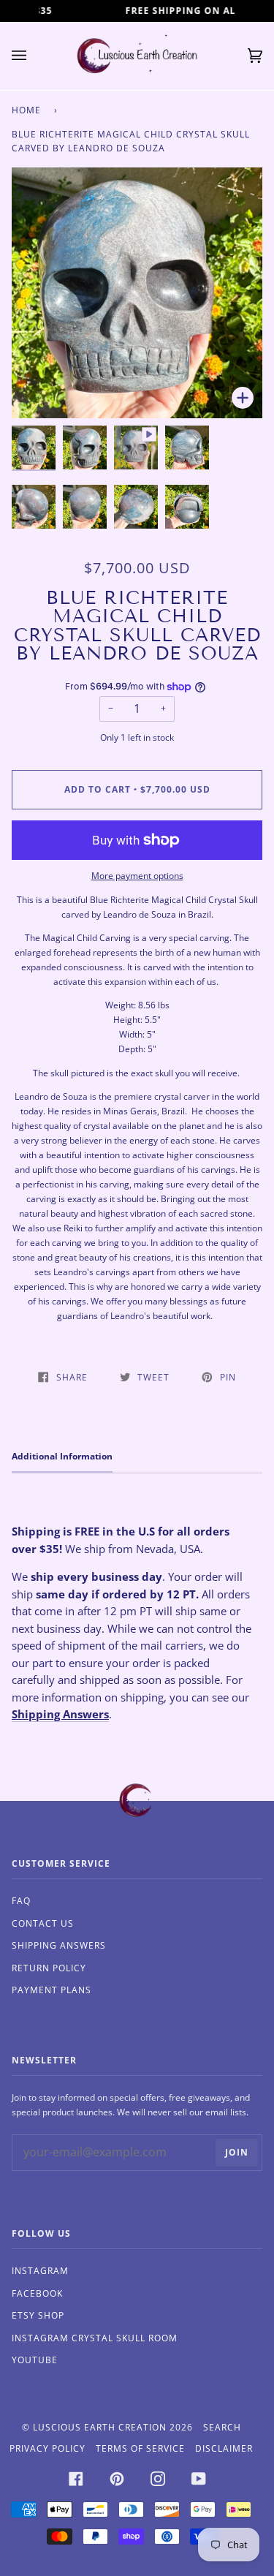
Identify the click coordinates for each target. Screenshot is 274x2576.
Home (26, 110)
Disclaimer (224, 2448)
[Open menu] (34, 56)
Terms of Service (140, 2448)
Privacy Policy (47, 2448)
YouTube (35, 2360)
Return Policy (49, 1968)
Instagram (40, 2271)
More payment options (137, 876)
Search (222, 2427)
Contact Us (43, 1923)
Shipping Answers (60, 1714)
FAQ (21, 1901)
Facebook (37, 2293)
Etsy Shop (38, 2315)
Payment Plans (52, 1990)
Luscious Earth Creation (100, 2427)
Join (237, 2152)
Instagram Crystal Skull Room (95, 2338)
